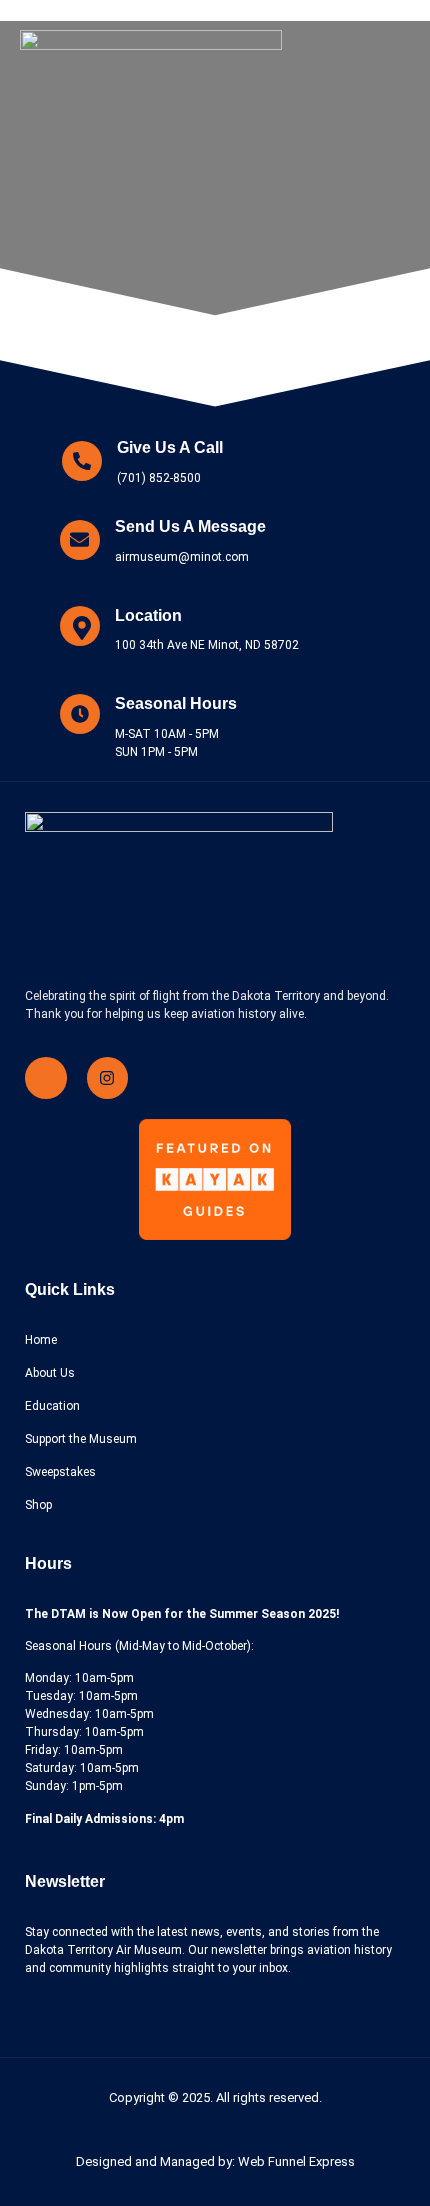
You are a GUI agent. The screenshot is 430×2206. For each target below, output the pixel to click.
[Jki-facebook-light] (46, 1078)
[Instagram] (108, 1078)
